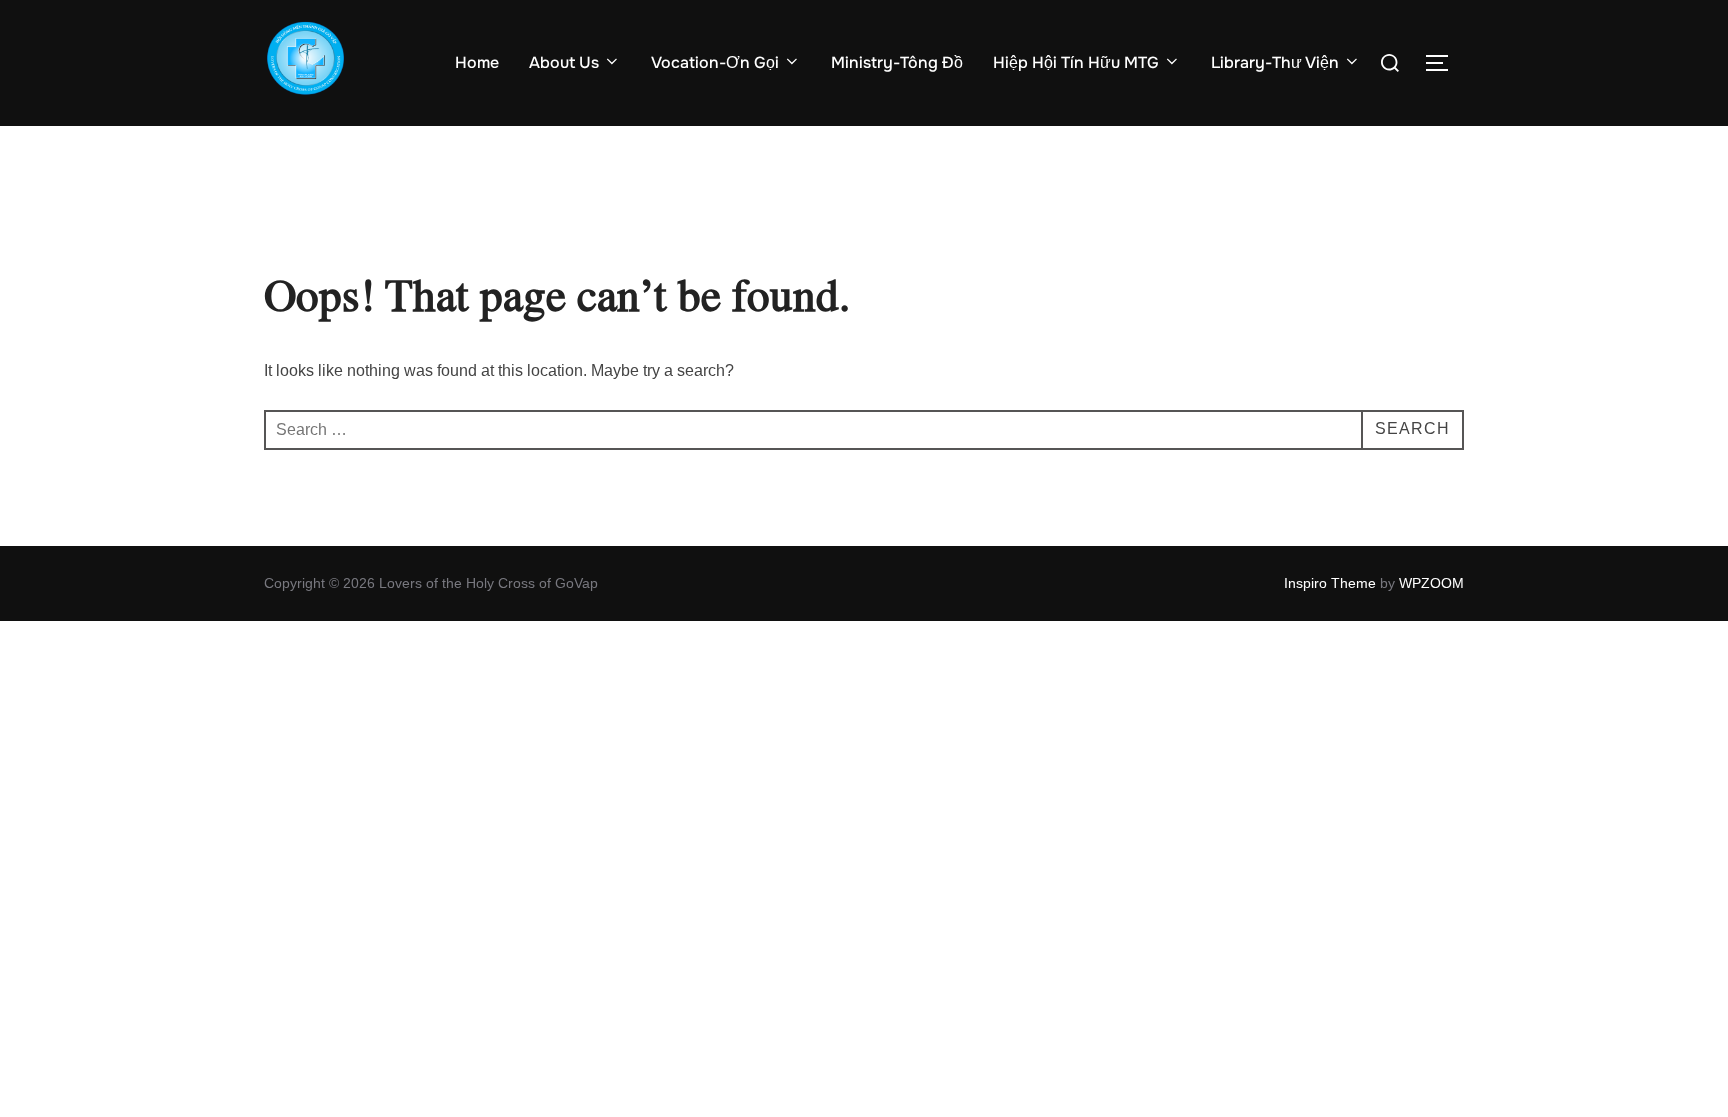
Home (477, 62)
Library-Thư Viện (1275, 62)
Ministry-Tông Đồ (897, 62)
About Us (564, 62)
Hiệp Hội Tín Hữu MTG (1076, 62)
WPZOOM (1431, 583)
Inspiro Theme (1330, 583)
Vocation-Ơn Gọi (715, 62)
